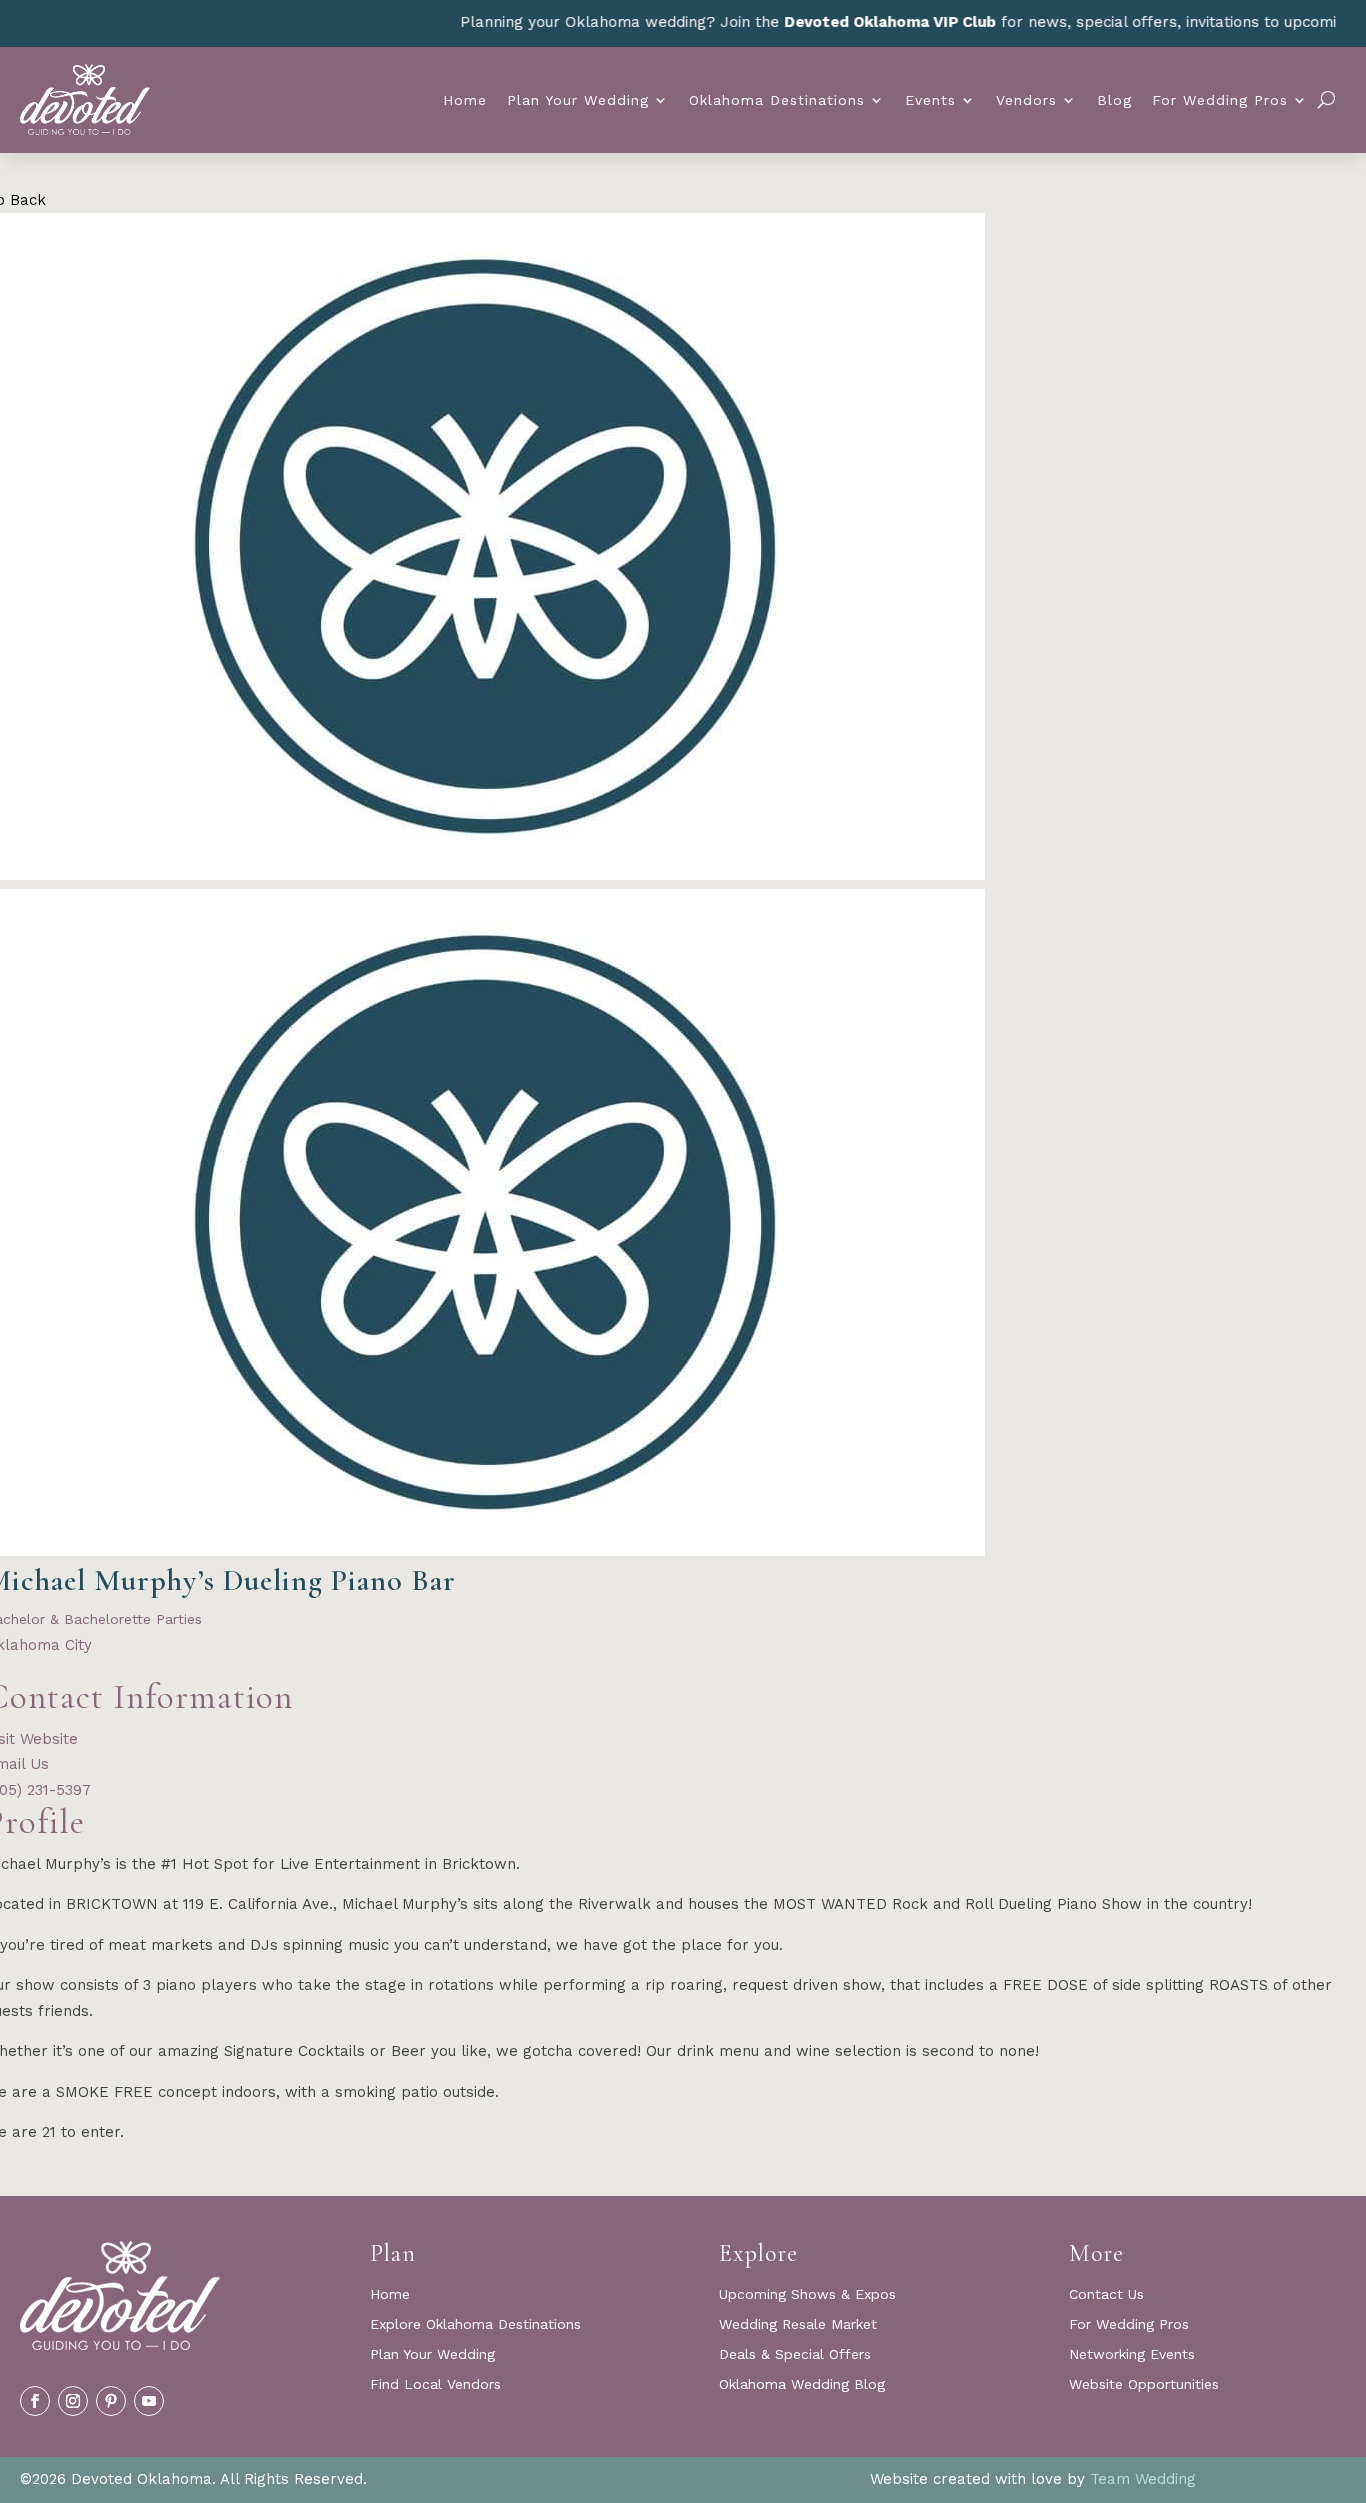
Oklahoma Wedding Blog (802, 2384)
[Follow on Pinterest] (111, 2401)
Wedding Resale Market (798, 2324)
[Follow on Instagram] (73, 2401)
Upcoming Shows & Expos (807, 2294)
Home (465, 100)
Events (930, 100)
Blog (1114, 100)
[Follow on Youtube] (149, 2401)
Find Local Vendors (435, 2384)
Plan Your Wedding (578, 100)
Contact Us (1106, 2294)
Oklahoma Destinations (777, 100)
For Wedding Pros (1220, 100)
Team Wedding (1143, 2479)
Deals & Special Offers (795, 2354)
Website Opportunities (1144, 2384)
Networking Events (1132, 2354)
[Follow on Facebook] (35, 2401)
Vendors (1026, 100)
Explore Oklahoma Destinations (475, 2324)
